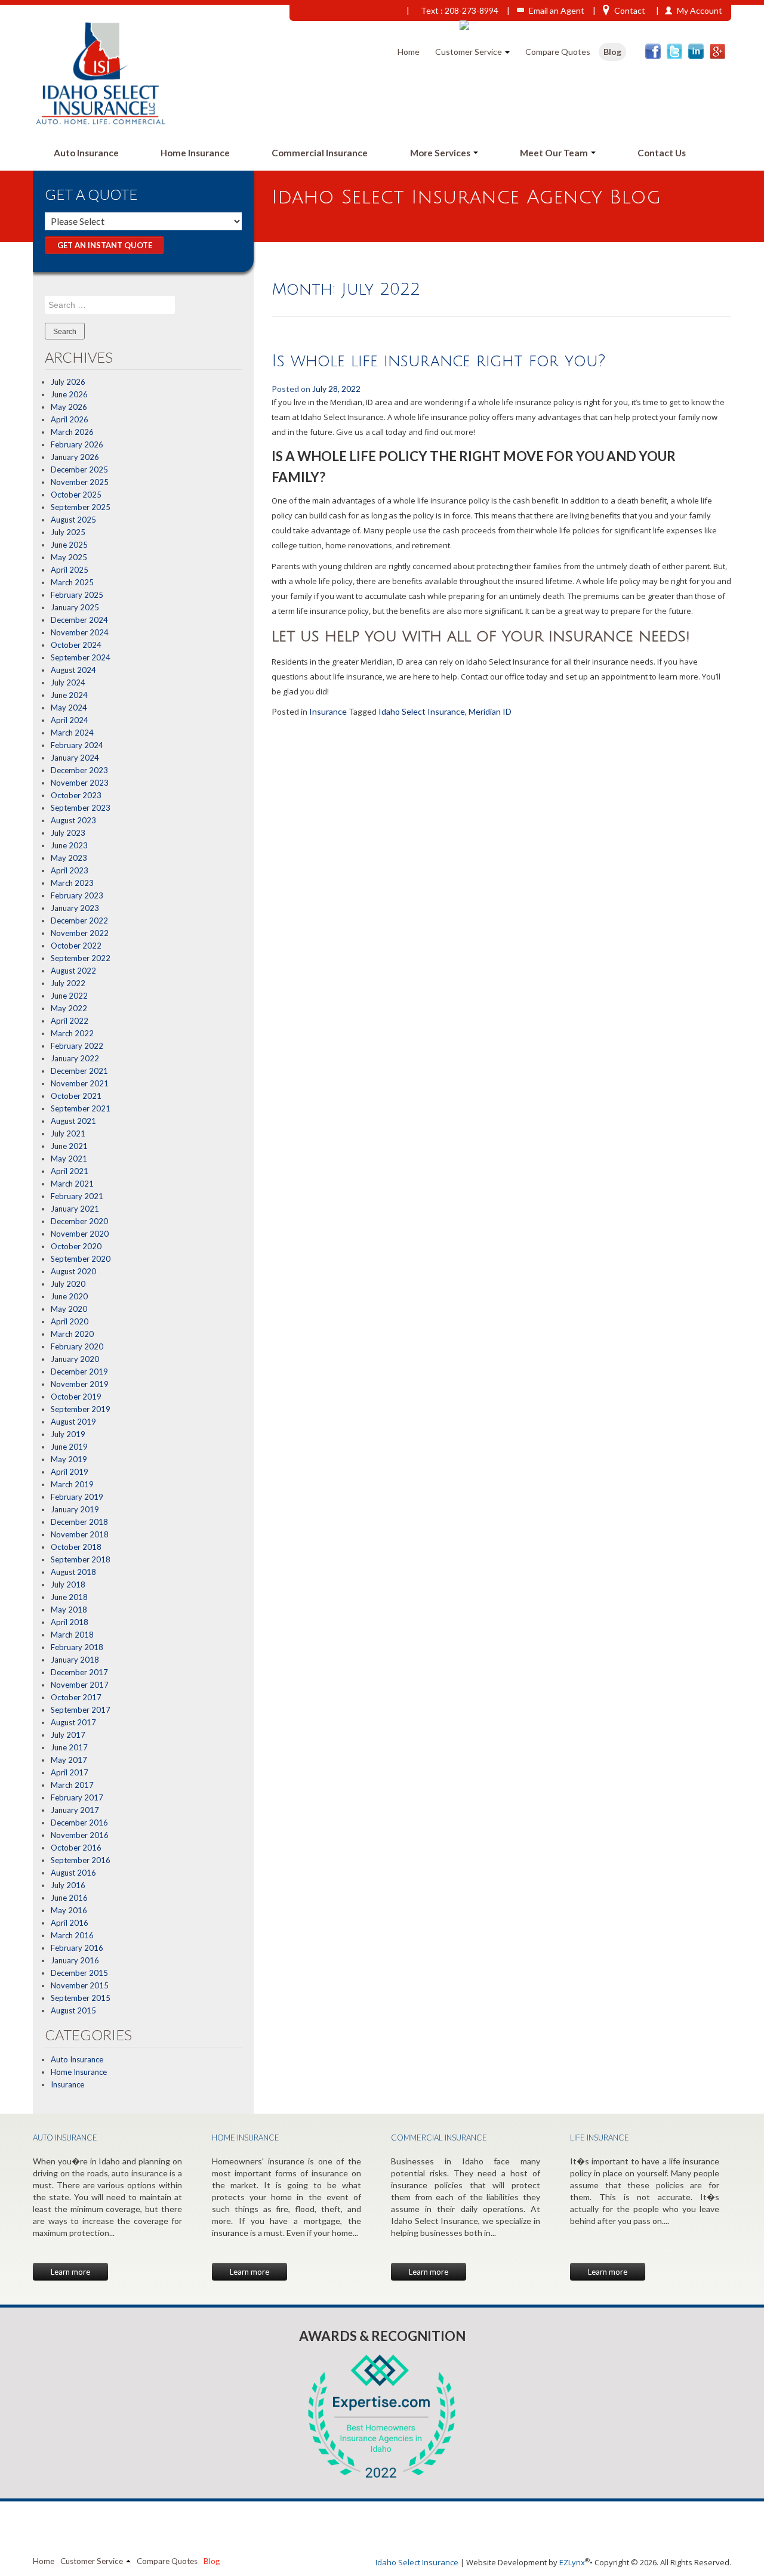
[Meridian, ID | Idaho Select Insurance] (103, 72)
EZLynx (572, 2562)
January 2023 (75, 908)
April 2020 (70, 1321)
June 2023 (69, 845)
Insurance (67, 2084)
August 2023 (73, 820)
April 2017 (70, 1772)
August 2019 (73, 1422)
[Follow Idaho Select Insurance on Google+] (717, 51)
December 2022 (79, 921)
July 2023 (68, 833)
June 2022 (69, 996)
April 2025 (70, 570)
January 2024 (75, 758)
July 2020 (68, 1284)
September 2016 (81, 1860)
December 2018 (79, 1522)
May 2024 (69, 708)
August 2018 (73, 1572)
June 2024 (69, 695)
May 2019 (69, 1459)
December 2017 (79, 1672)
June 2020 (69, 1296)
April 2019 (70, 1472)
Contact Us (662, 153)
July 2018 (68, 1584)
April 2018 (70, 1622)
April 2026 (70, 419)
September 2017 (81, 1710)
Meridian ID (490, 711)
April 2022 (70, 1021)
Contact (630, 10)
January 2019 (75, 1509)
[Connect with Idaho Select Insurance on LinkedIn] (696, 51)
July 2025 (68, 532)
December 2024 (79, 620)
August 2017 (73, 1722)
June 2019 (69, 1447)
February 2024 (77, 745)
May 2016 (69, 1910)
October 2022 (76, 946)
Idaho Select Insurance (422, 711)
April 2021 (70, 1171)
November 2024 (80, 632)
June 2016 (69, 1898)
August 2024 (73, 670)
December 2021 (79, 1071)
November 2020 (80, 1234)
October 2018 (76, 1547)
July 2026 (68, 382)
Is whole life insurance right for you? (438, 361)
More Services (441, 153)
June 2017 (69, 1747)
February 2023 (77, 895)
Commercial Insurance (320, 153)
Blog (612, 52)
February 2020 (77, 1346)
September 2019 (81, 1409)
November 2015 (80, 1985)
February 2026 (77, 444)
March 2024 (72, 733)
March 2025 (72, 582)
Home (409, 52)
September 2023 (81, 808)
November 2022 (80, 933)
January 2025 (75, 607)
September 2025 (81, 507)
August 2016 (73, 1873)
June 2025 (69, 545)
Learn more (70, 2272)
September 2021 (81, 1108)
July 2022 (68, 983)
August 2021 (73, 1121)
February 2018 (77, 1647)
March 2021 (72, 1184)
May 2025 (69, 557)
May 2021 (69, 1159)
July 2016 (68, 1885)
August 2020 (73, 1271)
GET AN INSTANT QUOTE (105, 245)
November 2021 (80, 1083)
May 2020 (69, 1309)
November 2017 (80, 1685)
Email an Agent (557, 10)
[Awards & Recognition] (382, 2416)
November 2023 (80, 783)
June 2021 (69, 1146)
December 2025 (79, 470)
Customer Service (469, 52)
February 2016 (77, 1948)
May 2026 (69, 407)
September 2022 (81, 958)
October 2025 (76, 495)
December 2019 (79, 1372)
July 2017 (68, 1735)
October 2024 (76, 645)
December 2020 (79, 1221)
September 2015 (81, 1998)
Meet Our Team (555, 153)
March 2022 (72, 1033)
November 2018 (80, 1534)
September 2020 (81, 1259)
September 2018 (81, 1559)
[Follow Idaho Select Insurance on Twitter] (674, 51)
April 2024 (70, 720)
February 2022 (77, 1046)
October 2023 (76, 795)
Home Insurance (195, 153)
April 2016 (70, 1923)
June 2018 (69, 1597)
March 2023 (72, 883)
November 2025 (80, 482)
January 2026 (75, 457)
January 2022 (75, 1058)
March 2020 (72, 1334)
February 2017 (77, 1797)
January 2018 (75, 1660)
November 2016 (80, 1835)
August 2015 (73, 2010)
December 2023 (79, 770)
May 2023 (69, 858)
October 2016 (76, 1848)
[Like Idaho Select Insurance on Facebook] (653, 51)
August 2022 (73, 971)
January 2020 (75, 1359)
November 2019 (80, 1384)
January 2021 (75, 1209)
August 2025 (73, 520)
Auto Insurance (86, 153)
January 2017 (75, 1810)
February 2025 (77, 595)
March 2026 (72, 432)
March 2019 (72, 1484)
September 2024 (81, 657)
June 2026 (69, 394)
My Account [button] (700, 10)
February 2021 (77, 1196)
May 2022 (69, 1008)
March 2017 (72, 1785)
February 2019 (77, 1497)
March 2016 (72, 1935)
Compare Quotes (558, 52)
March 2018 (72, 1635)
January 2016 (75, 1960)
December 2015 (79, 1973)
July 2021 (68, 1133)
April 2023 (70, 870)
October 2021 (76, 1096)
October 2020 (76, 1246)
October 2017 (76, 1697)
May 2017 (69, 1760)
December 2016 (79, 1823)
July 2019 (68, 1434)
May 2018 (69, 1610)
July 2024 (68, 682)
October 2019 (76, 1397)
